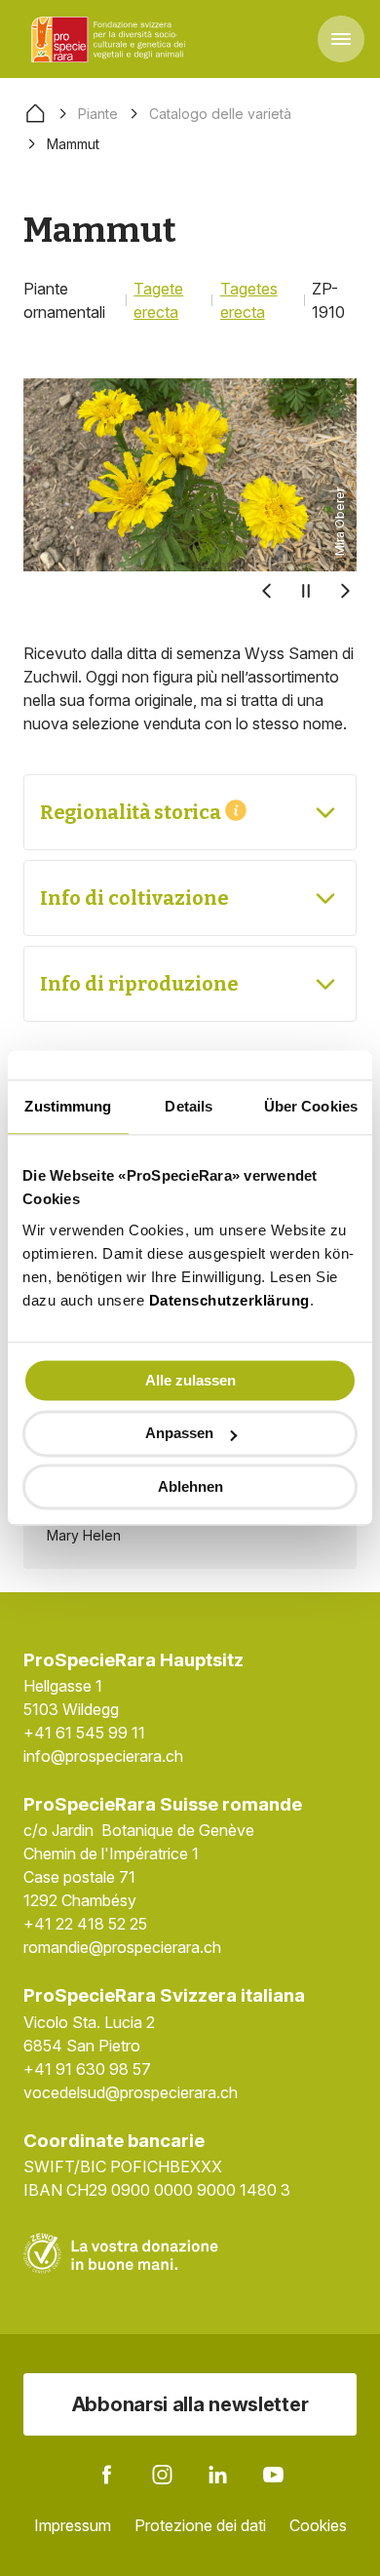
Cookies (318, 2525)
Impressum (73, 2525)
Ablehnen (190, 1486)
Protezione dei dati (200, 2525)
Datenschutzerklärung (229, 1300)
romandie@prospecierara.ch (122, 1947)
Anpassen (179, 1434)
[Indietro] (267, 591)
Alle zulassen (190, 1380)
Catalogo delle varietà (220, 114)
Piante (98, 114)
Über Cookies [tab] (311, 1106)
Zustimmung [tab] (68, 1106)
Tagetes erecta (249, 300)
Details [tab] (189, 1106)
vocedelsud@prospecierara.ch (131, 2092)
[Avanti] (345, 591)
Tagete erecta (158, 300)
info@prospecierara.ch (103, 1756)
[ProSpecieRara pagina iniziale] (111, 39)
